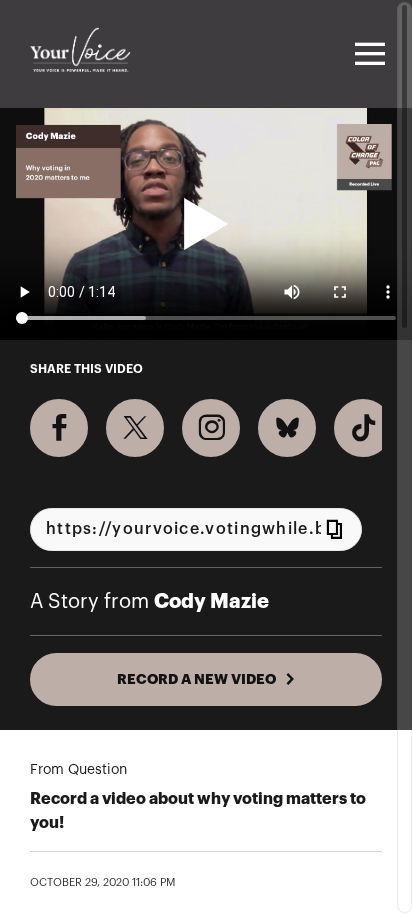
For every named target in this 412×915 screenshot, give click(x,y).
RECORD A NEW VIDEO (196, 679)
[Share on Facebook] (59, 428)
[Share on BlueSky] (287, 428)
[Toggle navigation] (367, 54)
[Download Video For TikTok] (363, 428)
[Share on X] (135, 428)
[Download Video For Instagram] (211, 428)
